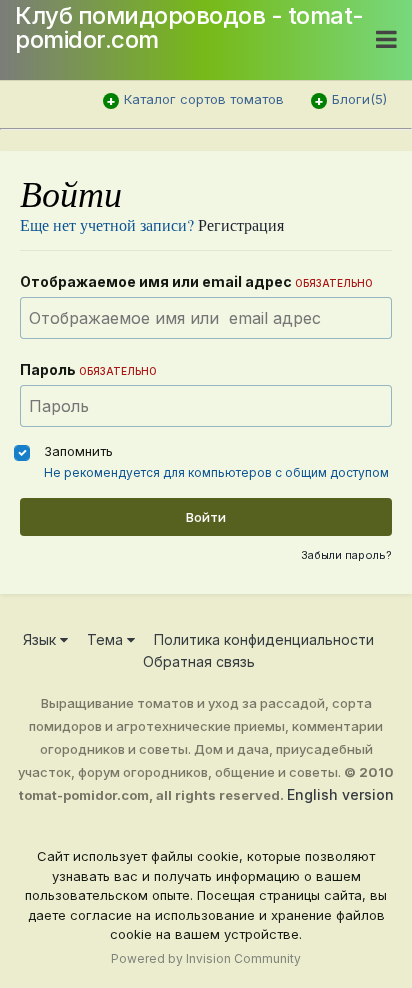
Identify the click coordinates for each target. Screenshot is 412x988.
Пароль (88, 369)
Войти (206, 517)
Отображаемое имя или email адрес (196, 281)
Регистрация (241, 224)
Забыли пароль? (346, 555)
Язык (41, 639)
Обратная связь (199, 661)
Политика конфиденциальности (264, 639)
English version (340, 794)
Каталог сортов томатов (204, 99)
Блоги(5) (359, 99)
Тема (107, 639)
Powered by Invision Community (206, 958)
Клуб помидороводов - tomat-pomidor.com (189, 27)
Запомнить (78, 451)
